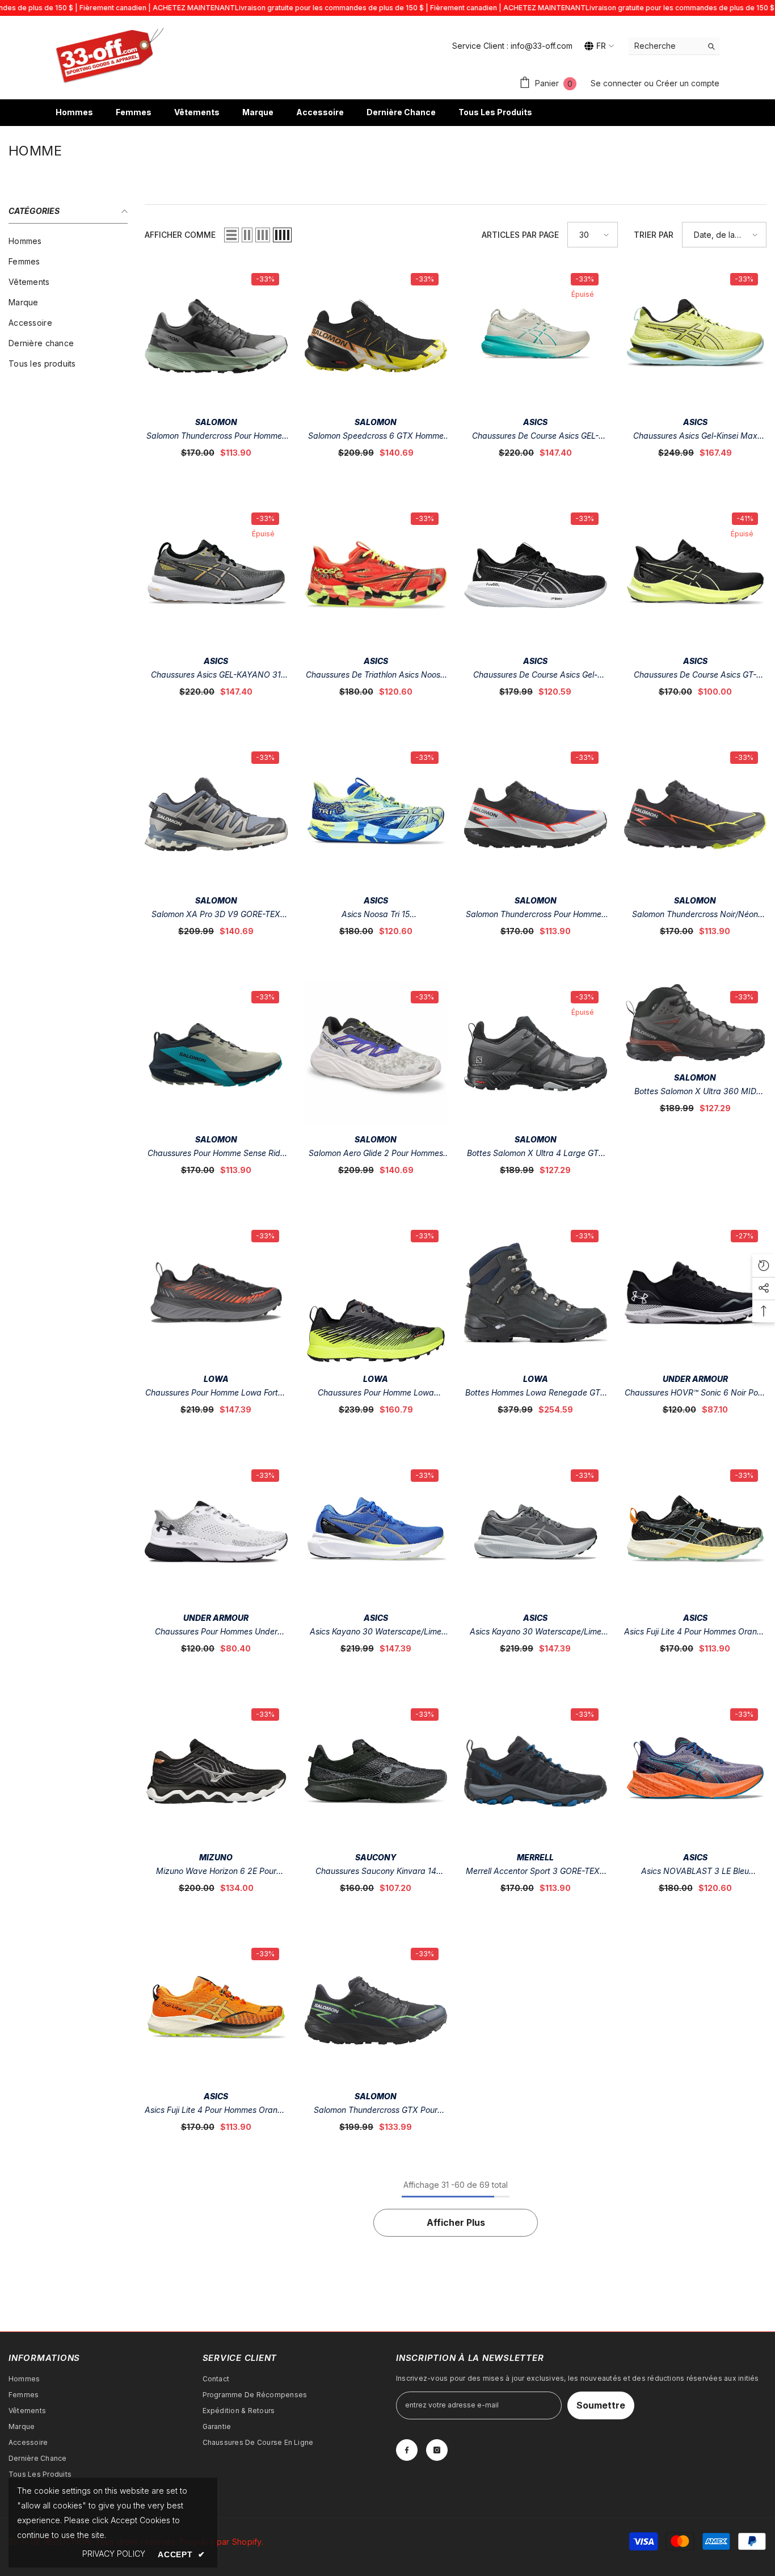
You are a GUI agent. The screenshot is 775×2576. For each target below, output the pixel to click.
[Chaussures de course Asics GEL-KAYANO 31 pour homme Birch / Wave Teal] (536, 336)
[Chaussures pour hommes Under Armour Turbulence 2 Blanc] (216, 1532)
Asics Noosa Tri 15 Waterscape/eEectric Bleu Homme (376, 915)
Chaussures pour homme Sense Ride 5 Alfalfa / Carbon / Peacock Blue (216, 1154)
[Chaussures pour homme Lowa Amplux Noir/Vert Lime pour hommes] (376, 1293)
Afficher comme (180, 235)
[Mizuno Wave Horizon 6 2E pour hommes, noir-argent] (216, 1771)
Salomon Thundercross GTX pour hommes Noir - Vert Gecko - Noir (376, 2111)
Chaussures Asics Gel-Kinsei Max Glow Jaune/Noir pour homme (695, 437)
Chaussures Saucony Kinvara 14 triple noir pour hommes (376, 1872)
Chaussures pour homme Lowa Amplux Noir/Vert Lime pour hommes (376, 1394)
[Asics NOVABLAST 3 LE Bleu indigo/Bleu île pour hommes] (696, 1771)
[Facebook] (407, 2450)
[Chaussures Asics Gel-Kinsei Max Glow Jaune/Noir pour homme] (696, 336)
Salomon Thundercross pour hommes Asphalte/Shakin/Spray (216, 437)
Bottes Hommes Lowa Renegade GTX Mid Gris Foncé (536, 1394)
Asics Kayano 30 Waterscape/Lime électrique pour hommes (376, 1632)
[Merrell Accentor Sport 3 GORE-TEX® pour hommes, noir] (536, 1771)
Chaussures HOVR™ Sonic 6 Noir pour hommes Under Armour (695, 1394)
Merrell (535, 1857)
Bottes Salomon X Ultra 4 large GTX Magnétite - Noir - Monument (536, 1154)
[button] (231, 235)
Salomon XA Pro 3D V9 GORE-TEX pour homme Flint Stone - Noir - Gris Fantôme (216, 915)
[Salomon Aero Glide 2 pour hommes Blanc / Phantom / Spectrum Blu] (376, 1054)
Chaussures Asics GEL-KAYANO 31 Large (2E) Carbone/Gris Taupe (216, 676)
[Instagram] (437, 2450)
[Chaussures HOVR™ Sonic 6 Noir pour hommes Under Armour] (696, 1293)
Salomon (216, 422)
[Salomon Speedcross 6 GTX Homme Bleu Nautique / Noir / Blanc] (376, 336)
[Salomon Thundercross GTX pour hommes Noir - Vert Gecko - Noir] (376, 2011)
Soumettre (601, 2405)
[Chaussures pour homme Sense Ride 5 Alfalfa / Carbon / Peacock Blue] (216, 1054)
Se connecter (617, 83)
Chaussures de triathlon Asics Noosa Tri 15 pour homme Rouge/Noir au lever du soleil (376, 676)
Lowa (216, 1379)
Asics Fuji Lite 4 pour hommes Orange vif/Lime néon (695, 1632)
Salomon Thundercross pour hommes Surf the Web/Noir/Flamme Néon (536, 915)
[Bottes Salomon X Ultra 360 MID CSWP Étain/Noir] (696, 1023)
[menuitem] (68, 241)
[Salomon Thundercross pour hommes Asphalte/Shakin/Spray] (216, 336)
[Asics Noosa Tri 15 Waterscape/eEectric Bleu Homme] (376, 814)
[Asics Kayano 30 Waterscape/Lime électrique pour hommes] (376, 1532)
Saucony (376, 1857)
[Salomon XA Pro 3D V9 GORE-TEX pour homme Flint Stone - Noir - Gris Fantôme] (216, 814)
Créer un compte (688, 83)
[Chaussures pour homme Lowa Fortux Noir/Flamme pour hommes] (216, 1293)
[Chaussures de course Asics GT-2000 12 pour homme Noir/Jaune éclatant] (696, 575)
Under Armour (695, 1379)
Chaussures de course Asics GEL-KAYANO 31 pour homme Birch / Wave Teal (535, 437)
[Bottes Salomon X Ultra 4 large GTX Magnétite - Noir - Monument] (536, 1054)
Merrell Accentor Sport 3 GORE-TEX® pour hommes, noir (535, 1872)
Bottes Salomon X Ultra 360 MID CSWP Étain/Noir (695, 1092)
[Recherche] (674, 46)
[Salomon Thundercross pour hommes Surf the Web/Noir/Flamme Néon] (536, 814)
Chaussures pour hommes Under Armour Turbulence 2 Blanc (216, 1632)
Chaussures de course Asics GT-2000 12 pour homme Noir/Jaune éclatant (695, 676)
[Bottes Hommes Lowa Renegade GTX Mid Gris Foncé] (536, 1293)
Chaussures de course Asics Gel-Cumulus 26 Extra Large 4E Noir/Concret (535, 676)
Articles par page (520, 235)
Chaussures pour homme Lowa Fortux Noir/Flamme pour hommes (216, 1394)
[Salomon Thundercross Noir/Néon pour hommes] (696, 814)
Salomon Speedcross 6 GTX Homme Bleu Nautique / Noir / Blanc (376, 437)
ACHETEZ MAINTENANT (194, 8)
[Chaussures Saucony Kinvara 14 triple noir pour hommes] (376, 1771)
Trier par (654, 235)
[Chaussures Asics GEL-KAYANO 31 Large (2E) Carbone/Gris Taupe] (216, 575)
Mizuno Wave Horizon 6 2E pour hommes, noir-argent (216, 1872)
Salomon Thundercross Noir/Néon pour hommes (695, 915)
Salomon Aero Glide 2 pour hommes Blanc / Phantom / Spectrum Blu (376, 1154)
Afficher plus (456, 2222)
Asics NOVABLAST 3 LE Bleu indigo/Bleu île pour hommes (695, 1872)
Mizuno (216, 1857)
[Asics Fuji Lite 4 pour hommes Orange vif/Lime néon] (696, 1532)
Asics (535, 422)
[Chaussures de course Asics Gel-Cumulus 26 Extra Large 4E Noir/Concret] (536, 575)
